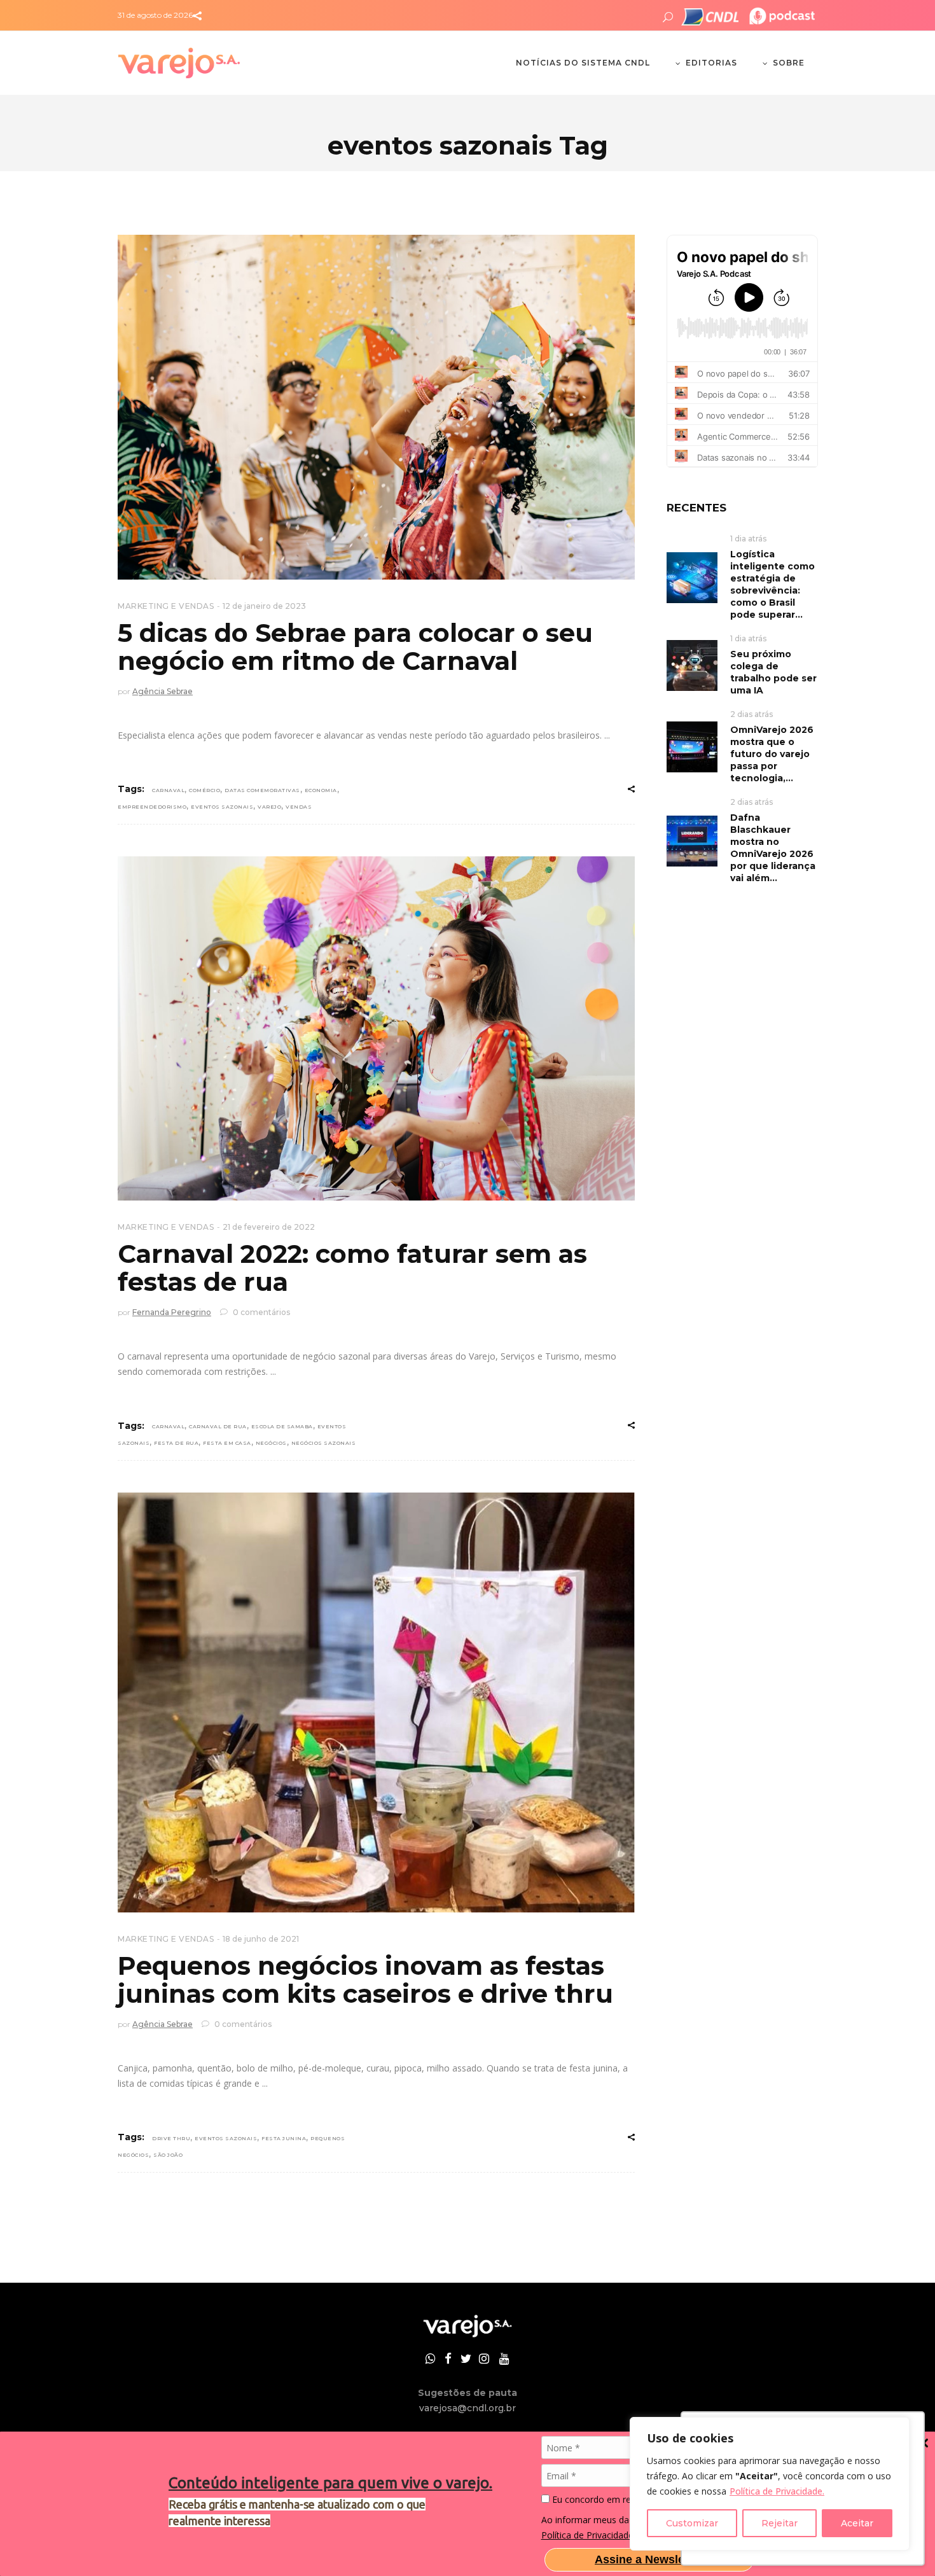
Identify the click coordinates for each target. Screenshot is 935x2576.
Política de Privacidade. (777, 2491)
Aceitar (857, 2523)
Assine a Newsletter (649, 2559)
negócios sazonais (324, 1443)
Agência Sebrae (163, 691)
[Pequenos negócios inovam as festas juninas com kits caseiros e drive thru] (376, 1702)
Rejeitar (779, 2523)
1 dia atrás (748, 539)
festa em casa (227, 1443)
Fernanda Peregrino (172, 1312)
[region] (770, 2484)
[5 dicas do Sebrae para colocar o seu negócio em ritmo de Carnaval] (376, 407)
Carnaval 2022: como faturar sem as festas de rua (352, 1268)
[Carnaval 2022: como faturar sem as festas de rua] (376, 1029)
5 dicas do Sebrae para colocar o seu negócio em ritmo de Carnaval (355, 647)
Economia (321, 790)
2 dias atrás (751, 714)
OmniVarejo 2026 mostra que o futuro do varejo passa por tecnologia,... (772, 754)
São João (168, 2155)
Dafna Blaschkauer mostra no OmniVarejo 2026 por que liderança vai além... (773, 848)
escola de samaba (282, 1426)
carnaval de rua (218, 1426)
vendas (299, 807)
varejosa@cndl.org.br (468, 2408)
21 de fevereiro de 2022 (269, 1227)
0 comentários (260, 1312)
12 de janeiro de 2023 (264, 606)
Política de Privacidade (587, 2535)
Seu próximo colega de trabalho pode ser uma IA (773, 672)
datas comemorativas (262, 790)
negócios (271, 1443)
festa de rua (176, 1443)
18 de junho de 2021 (261, 1939)
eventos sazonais (222, 807)
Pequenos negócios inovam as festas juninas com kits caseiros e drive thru (365, 1980)
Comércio (204, 790)
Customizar (692, 2523)
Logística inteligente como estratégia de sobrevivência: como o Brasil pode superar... (772, 584)
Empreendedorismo (152, 807)
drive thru (171, 2138)
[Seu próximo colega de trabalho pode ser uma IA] (692, 665)
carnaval (168, 790)
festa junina (284, 2138)
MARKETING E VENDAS (166, 606)
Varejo (269, 807)
